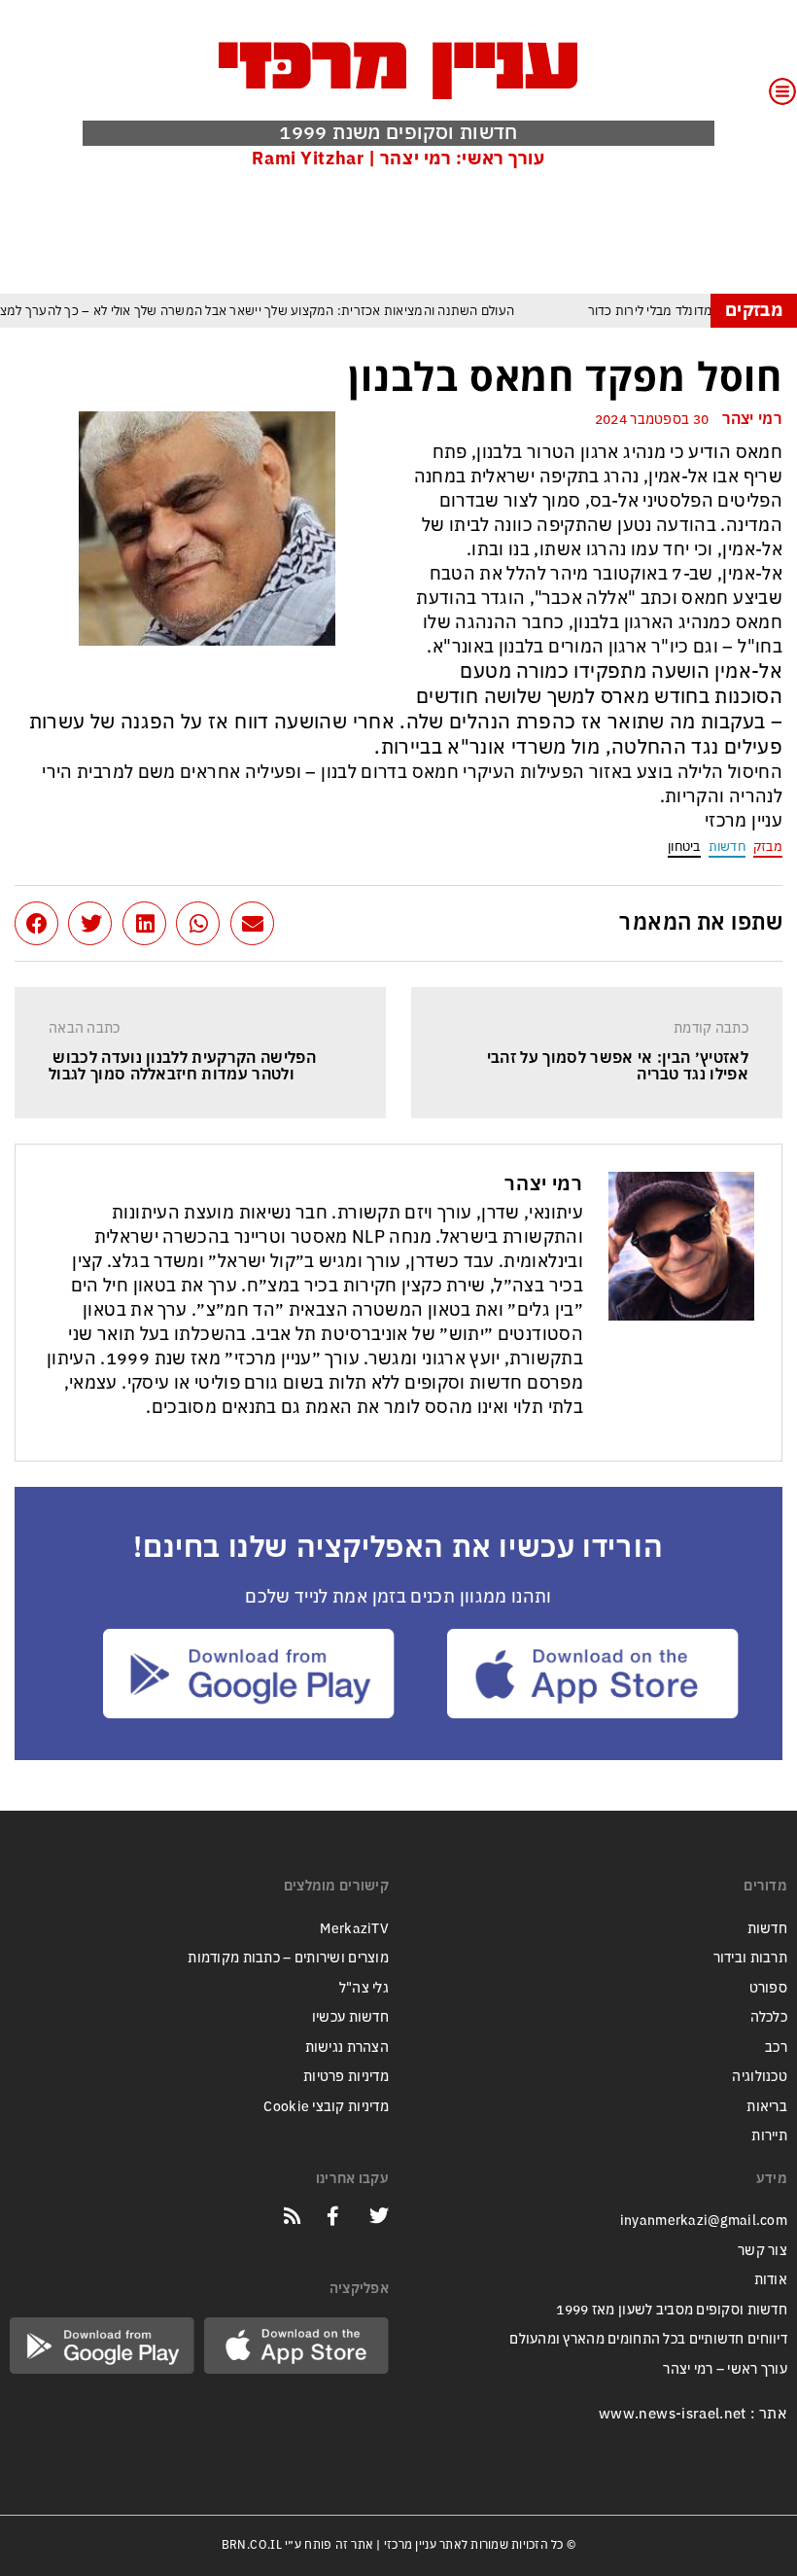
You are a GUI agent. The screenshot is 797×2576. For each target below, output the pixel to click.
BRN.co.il (252, 2545)
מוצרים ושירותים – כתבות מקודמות (288, 1958)
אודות (771, 2280)
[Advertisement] (429, 230)
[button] (252, 923)
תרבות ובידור (750, 1958)
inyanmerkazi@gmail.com (704, 2221)
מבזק (768, 847)
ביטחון (684, 847)
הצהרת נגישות (347, 2047)
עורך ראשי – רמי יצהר (725, 2369)
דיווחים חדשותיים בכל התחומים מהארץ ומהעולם (648, 2339)
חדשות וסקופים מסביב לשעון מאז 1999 (672, 2310)
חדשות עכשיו (350, 2017)
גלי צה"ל (364, 1988)
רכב (776, 2047)
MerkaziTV (354, 1929)
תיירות (769, 2136)
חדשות (727, 847)
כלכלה (769, 2017)
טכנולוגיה (760, 2077)
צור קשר (762, 2251)
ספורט (768, 1988)
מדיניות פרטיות (346, 2077)
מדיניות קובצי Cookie (326, 2107)
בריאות (767, 2107)
